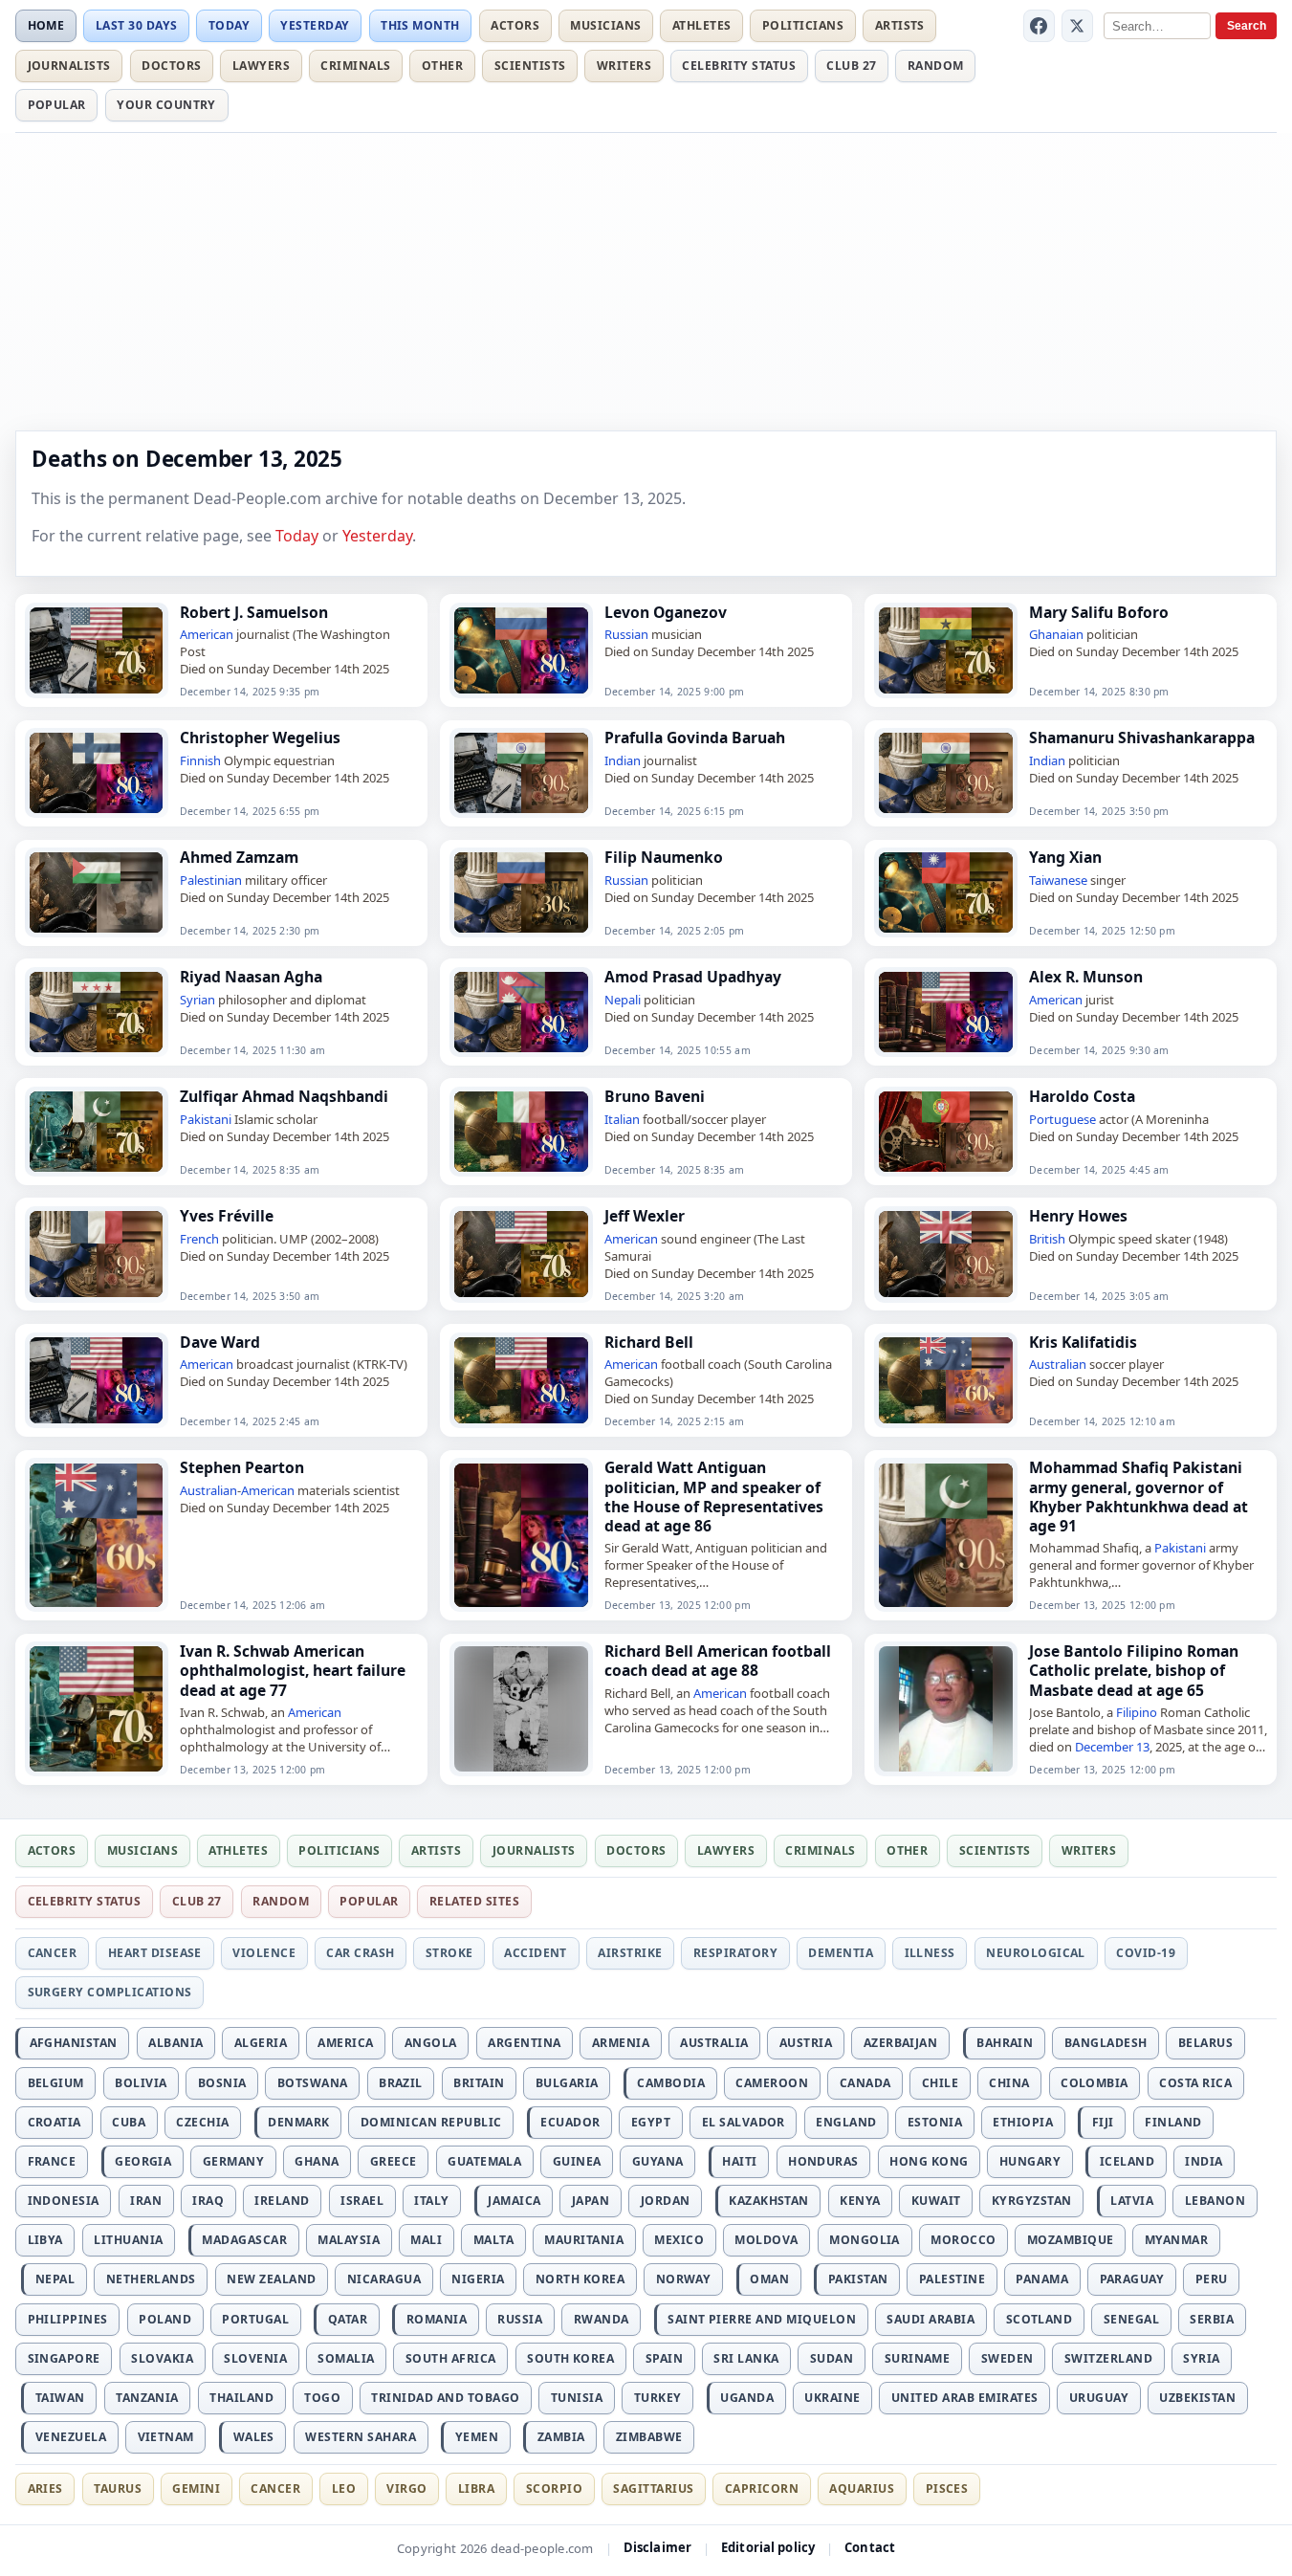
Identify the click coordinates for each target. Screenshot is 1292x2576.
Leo (344, 2488)
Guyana (658, 2161)
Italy (431, 2201)
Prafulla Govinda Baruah (695, 738)
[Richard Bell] (521, 1380)
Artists (900, 25)
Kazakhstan (769, 2201)
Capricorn (762, 2488)
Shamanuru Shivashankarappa (1142, 738)
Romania (437, 2319)
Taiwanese (1058, 880)
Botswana (313, 2083)
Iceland (1127, 2161)
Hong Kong (929, 2161)
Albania (175, 2043)
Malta (493, 2240)
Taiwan (60, 2398)
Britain (479, 2083)
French (199, 1239)
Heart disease (155, 1953)
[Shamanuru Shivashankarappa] (946, 773)
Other (442, 66)
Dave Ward (220, 1342)
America (345, 2043)
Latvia (1132, 2201)
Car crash (360, 1953)
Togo (322, 2398)
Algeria (261, 2043)
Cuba (129, 2122)
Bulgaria (567, 2083)
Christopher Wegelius (260, 738)
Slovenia (255, 2358)
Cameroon (772, 2083)
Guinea (577, 2161)
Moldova (766, 2240)
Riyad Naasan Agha (251, 977)
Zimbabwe (649, 2437)
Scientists (530, 66)
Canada (865, 2083)
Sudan (832, 2358)
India (1204, 2161)
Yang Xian (1065, 857)
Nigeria (478, 2279)
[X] (1078, 26)
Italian (622, 1119)
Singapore (64, 2358)
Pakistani (206, 1119)
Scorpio (554, 2488)
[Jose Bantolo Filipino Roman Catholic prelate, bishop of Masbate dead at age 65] (946, 1709)
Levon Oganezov (666, 612)
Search (1247, 26)
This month (420, 25)
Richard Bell (649, 1342)
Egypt (651, 2122)
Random (936, 66)
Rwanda (602, 2319)
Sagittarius (653, 2488)
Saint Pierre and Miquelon (762, 2319)
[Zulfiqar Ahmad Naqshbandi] (97, 1132)
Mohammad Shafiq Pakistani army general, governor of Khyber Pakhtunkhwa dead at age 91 (1139, 1496)
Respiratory (735, 1953)
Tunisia (577, 2398)
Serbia (1212, 2319)
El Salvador (744, 2122)
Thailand (241, 2398)
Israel (362, 2201)
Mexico (679, 2240)
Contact (870, 2547)
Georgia (143, 2161)
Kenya (860, 2201)
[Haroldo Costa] (946, 1132)
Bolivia (141, 2083)
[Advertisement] (646, 280)
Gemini (196, 2488)
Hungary (1030, 2161)
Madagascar (244, 2240)
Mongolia (865, 2240)
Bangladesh (1106, 2043)
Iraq (208, 2201)
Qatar (348, 2319)
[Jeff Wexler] (521, 1254)
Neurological (1036, 1953)
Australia (714, 2043)
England (846, 2122)
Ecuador (570, 2122)
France (52, 2161)
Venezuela (71, 2437)
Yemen (477, 2437)
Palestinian (211, 880)
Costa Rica (1195, 2083)
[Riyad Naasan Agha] (97, 1012)
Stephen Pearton (242, 1467)
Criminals (355, 66)
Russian (626, 634)
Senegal (1131, 2319)
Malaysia (349, 2240)
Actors (515, 25)
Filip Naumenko (664, 857)
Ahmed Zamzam (239, 857)
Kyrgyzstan (1032, 2201)
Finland (1173, 2122)
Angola (431, 2043)
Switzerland (1108, 2358)
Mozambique (1071, 2240)
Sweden (1007, 2358)
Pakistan (858, 2279)
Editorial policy (768, 2547)
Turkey (658, 2398)
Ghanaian (1056, 634)
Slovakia (162, 2358)
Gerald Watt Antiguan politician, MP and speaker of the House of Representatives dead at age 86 (714, 1496)
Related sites (474, 1901)
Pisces (947, 2488)
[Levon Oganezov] (521, 650)
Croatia (55, 2122)
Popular (57, 105)
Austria (806, 2043)
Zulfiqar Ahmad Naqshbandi (284, 1096)
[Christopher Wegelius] (97, 773)
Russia (520, 2319)
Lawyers (261, 66)
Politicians (803, 25)
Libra (476, 2488)
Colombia (1095, 2083)
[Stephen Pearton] (97, 1535)
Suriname (918, 2358)
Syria (1201, 2358)
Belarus (1205, 2043)
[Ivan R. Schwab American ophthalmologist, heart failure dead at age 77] (97, 1709)
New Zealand (271, 2279)
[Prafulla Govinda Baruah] (521, 773)
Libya (45, 2240)
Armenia (621, 2043)
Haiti (739, 2161)
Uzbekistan (1197, 2398)
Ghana (317, 2161)
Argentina (524, 2043)
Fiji (1103, 2122)
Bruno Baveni (655, 1096)
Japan (591, 2201)
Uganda (747, 2398)
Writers (624, 66)
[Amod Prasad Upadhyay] (521, 1012)
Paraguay (1132, 2279)
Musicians (605, 25)
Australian (1058, 1364)
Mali (426, 2240)
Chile (940, 2083)
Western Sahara (361, 2437)
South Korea (570, 2358)
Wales (254, 2437)
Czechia (202, 2122)
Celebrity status (739, 66)
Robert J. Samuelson (254, 612)
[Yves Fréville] (97, 1254)
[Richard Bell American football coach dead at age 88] (521, 1709)
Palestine (952, 2279)
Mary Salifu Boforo (1099, 612)
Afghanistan (74, 2043)
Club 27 (851, 66)
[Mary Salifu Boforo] (946, 650)
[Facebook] (1040, 26)
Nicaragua (384, 2279)
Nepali (623, 1000)
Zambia (561, 2437)
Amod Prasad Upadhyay (693, 977)
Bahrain (1005, 2043)
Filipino (1137, 1712)
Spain (664, 2358)
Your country (166, 105)
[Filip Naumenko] (521, 892)
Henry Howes (1078, 1216)
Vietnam (166, 2437)
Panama (1042, 2279)
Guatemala (484, 2161)
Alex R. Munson (1086, 977)
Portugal (255, 2319)
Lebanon (1215, 2201)
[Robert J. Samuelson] (97, 650)
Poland (165, 2319)
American (207, 634)
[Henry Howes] (946, 1254)
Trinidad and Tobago (445, 2398)
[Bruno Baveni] (521, 1132)
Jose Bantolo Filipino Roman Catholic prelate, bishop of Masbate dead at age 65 (1134, 1670)
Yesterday (315, 25)
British (1047, 1239)
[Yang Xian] (946, 892)
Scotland (1040, 2319)
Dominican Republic (431, 2122)
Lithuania (128, 2240)
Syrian (197, 1000)
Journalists (69, 66)
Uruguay (1099, 2398)
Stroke (449, 1953)
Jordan (666, 2201)
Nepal (55, 2279)
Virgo (406, 2488)
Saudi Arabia (931, 2319)
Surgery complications (110, 1992)
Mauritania (584, 2240)
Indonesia (64, 2201)
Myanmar (1176, 2240)
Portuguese (1062, 1119)
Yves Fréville (227, 1216)
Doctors (171, 66)
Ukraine (832, 2398)
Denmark (298, 2122)
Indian (623, 760)
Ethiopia (1023, 2122)
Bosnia (222, 2083)
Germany (233, 2161)
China (1009, 2083)
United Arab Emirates (965, 2398)
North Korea (580, 2279)
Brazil (401, 2083)
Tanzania (147, 2398)
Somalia (346, 2358)
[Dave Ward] (97, 1380)
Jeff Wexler (645, 1216)
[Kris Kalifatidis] (946, 1380)
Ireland (282, 2201)
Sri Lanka (746, 2358)
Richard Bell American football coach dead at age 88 (718, 1661)
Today (229, 25)
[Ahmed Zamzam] (97, 892)
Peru (1212, 2279)
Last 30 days (137, 25)
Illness (930, 1953)
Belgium (56, 2083)
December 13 (1112, 1747)
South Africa (451, 2358)
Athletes (702, 25)
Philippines (68, 2319)
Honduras (823, 2161)
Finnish (200, 760)
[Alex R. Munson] (946, 1012)
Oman (769, 2279)
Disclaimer (657, 2547)
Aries (45, 2488)
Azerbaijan (901, 2043)
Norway (684, 2279)
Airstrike (630, 1953)
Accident (536, 1953)
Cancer (53, 1953)
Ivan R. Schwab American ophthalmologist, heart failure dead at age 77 (293, 1670)
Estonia (935, 2122)
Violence (264, 1953)
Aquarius (862, 2488)
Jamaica (514, 2201)
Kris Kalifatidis (1083, 1342)
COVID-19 (1146, 1953)
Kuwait (936, 2201)
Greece (394, 2161)
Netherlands (151, 2279)
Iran (146, 2201)
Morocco (963, 2240)
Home (46, 25)
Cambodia (671, 2083)
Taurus (118, 2488)
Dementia (841, 1953)
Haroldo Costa (1082, 1096)
